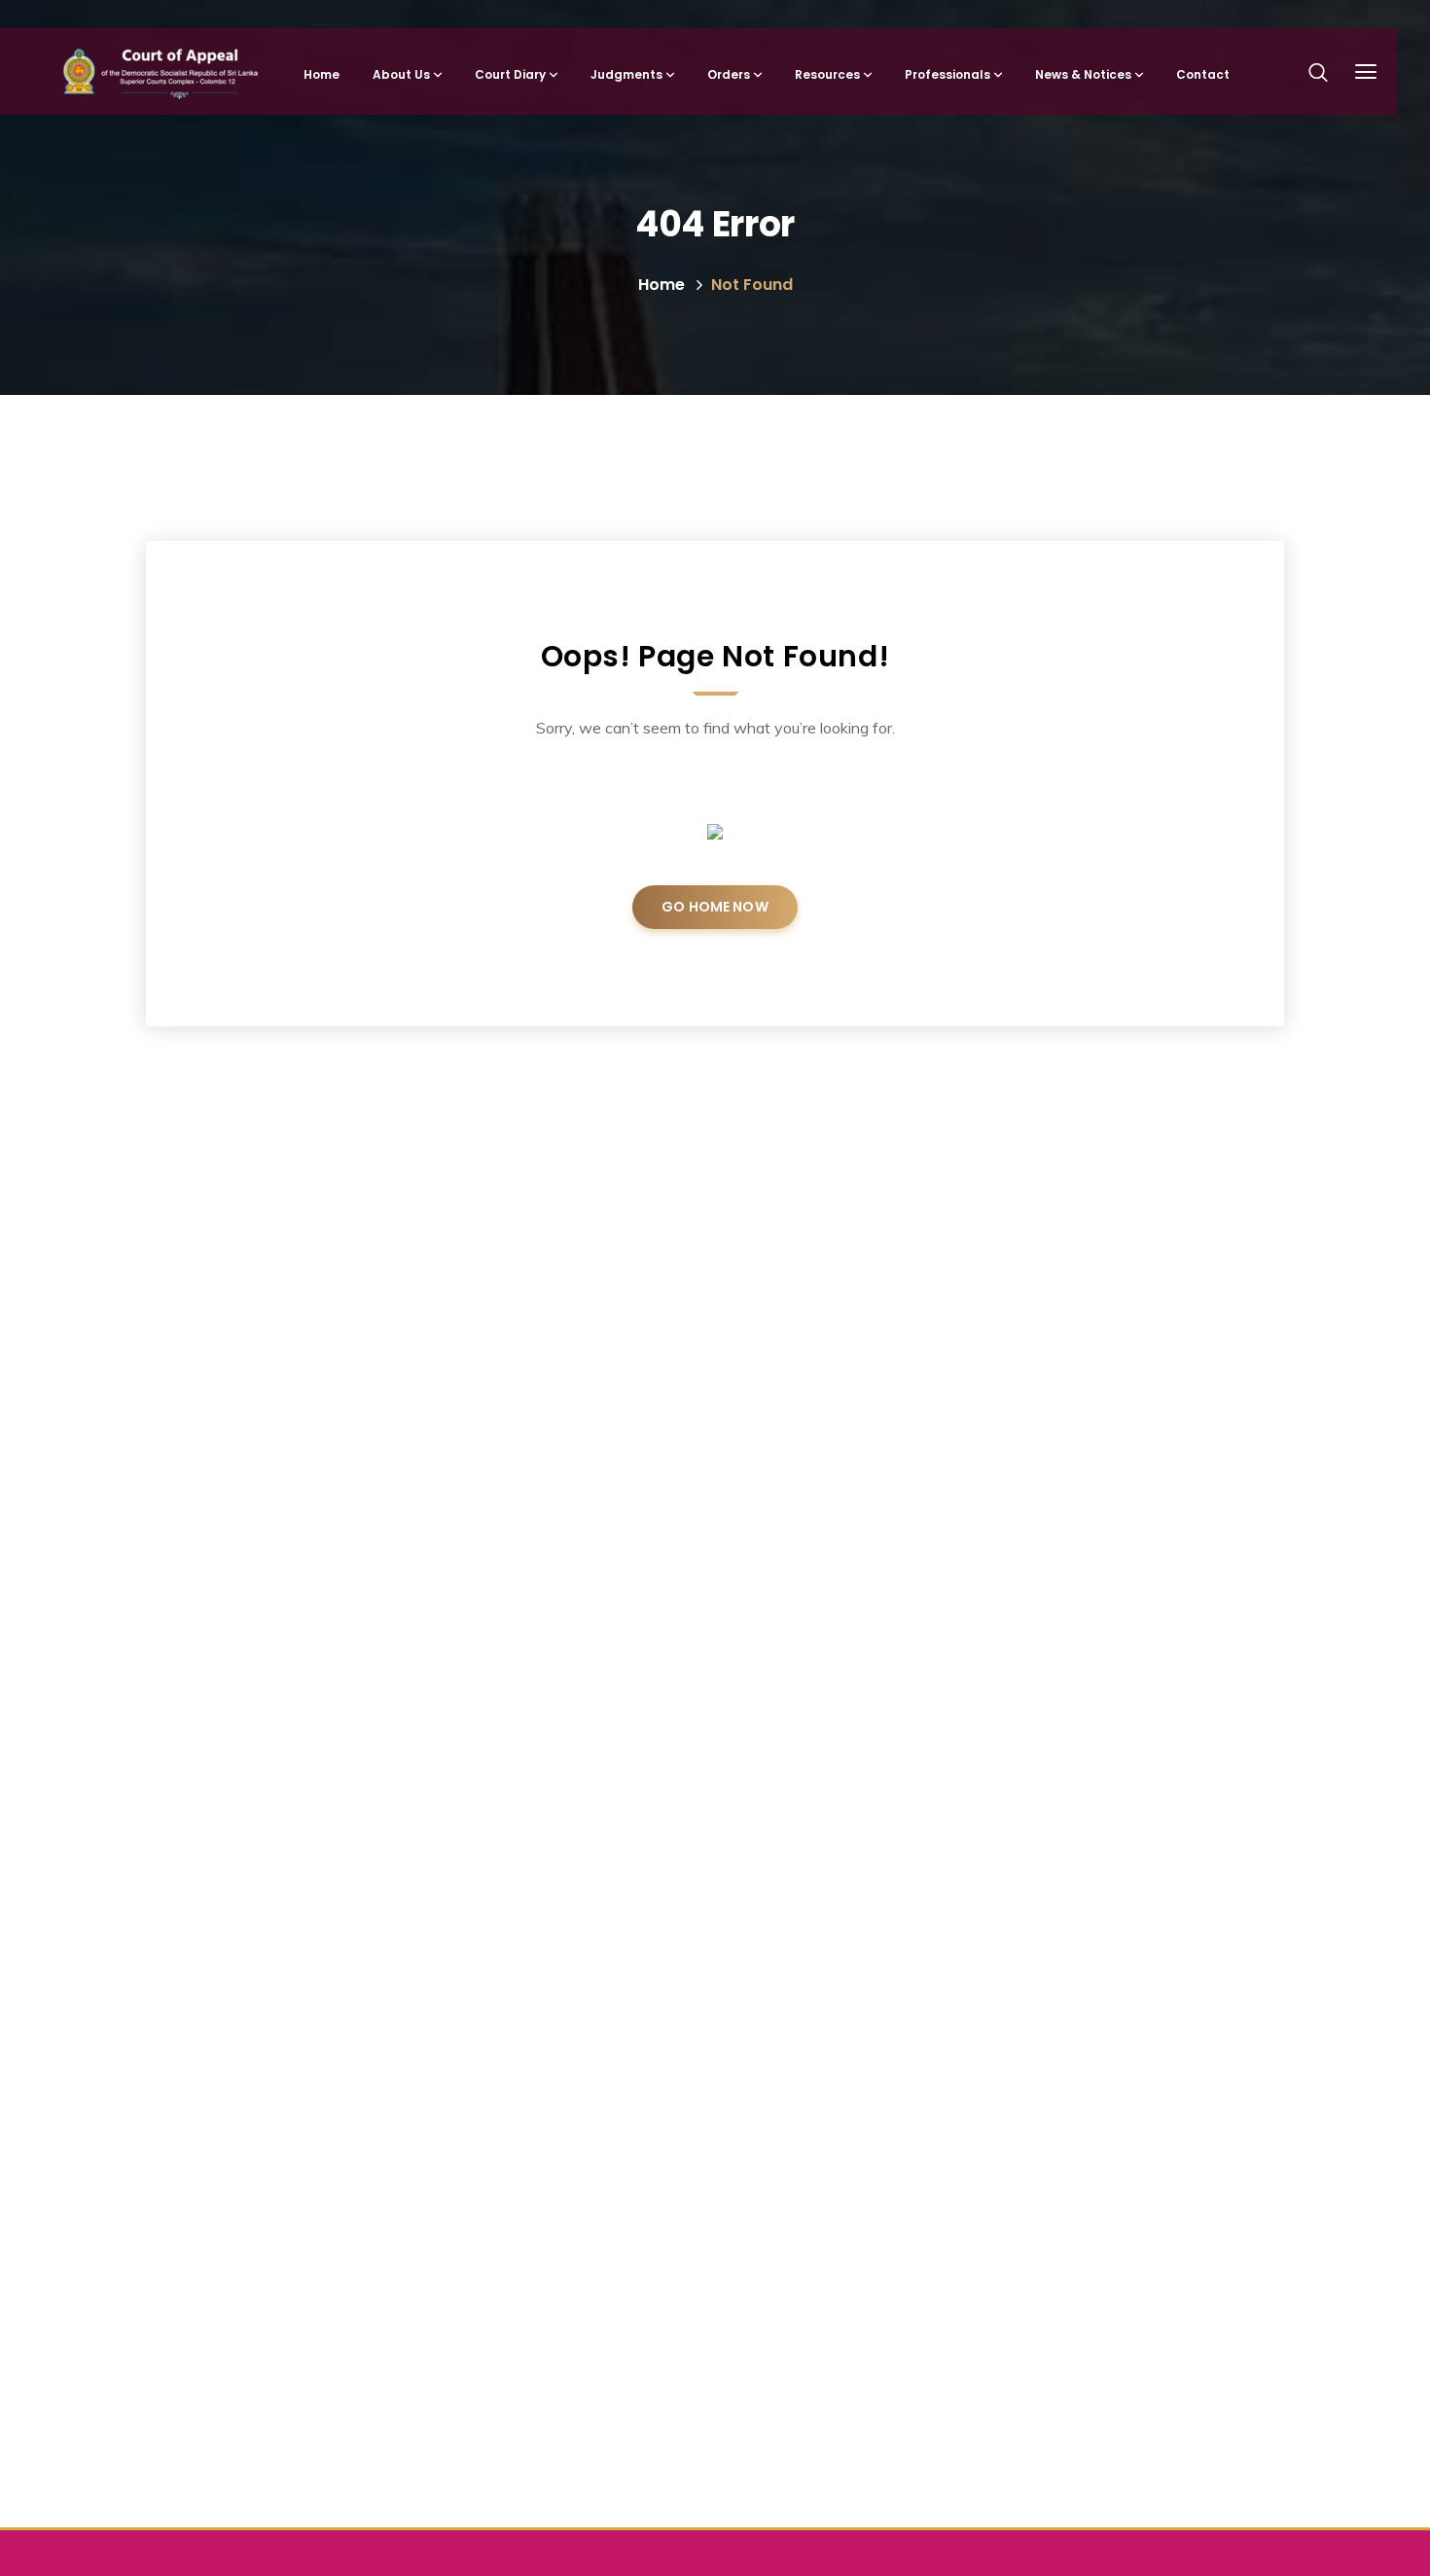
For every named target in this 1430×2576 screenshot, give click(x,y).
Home (661, 285)
